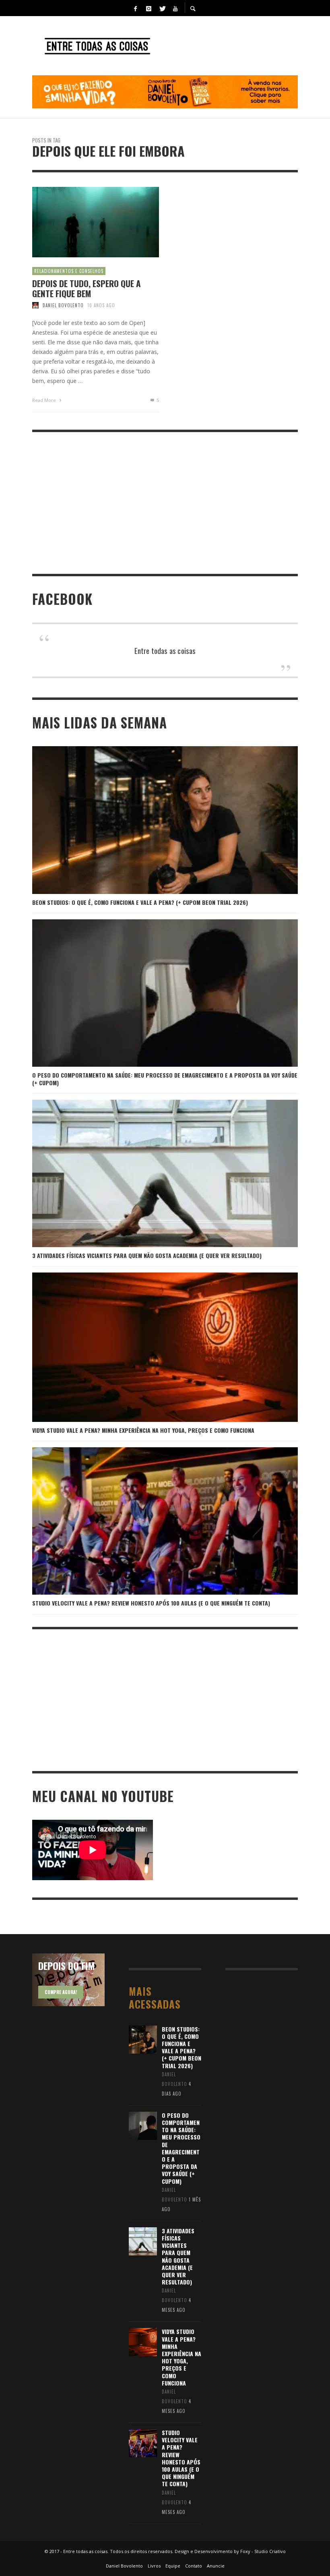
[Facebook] (135, 8)
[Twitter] (162, 8)
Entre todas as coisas (165, 650)
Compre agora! (61, 1992)
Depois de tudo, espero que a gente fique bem (87, 288)
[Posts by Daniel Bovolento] (35, 305)
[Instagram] (148, 8)
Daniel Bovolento (63, 305)
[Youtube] (175, 8)
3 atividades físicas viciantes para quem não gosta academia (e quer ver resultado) (147, 1255)
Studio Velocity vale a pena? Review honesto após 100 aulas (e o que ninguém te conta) (151, 1603)
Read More (45, 400)
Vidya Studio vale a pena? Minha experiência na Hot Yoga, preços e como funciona (143, 1430)
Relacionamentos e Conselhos (69, 271)
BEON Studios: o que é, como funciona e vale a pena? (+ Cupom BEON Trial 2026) (140, 902)
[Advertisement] (165, 503)
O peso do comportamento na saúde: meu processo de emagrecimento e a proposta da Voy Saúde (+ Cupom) (165, 1079)
